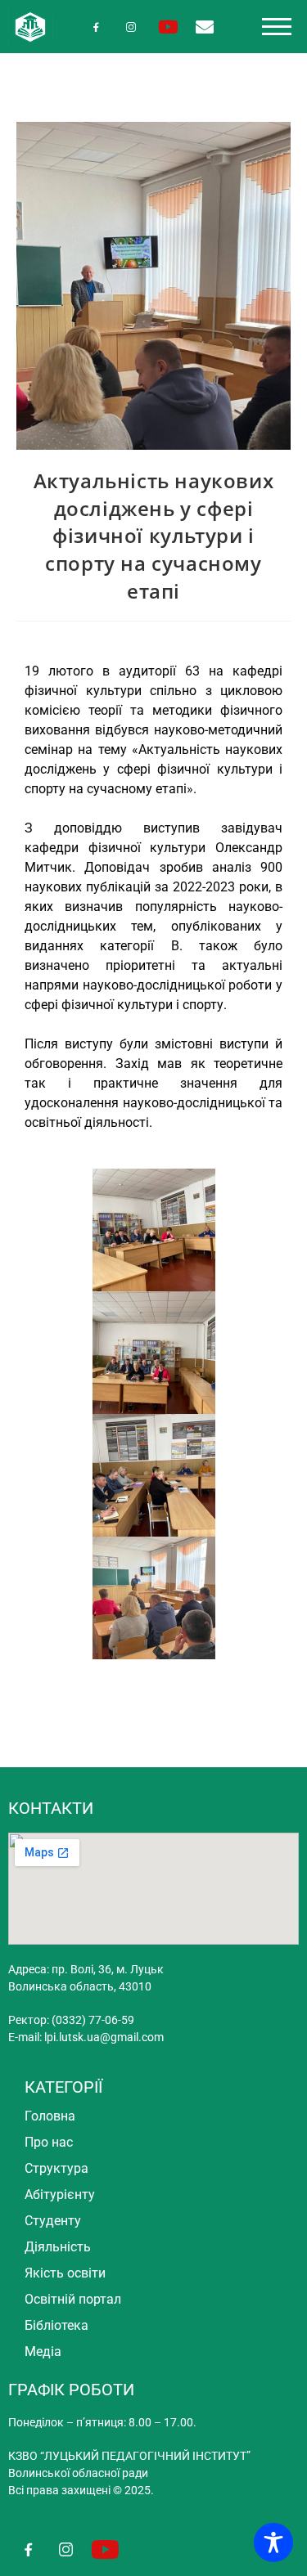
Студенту (53, 2221)
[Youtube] (168, 27)
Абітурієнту (60, 2195)
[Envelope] (205, 27)
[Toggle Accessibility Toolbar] (273, 2542)
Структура (56, 2168)
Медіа (43, 2352)
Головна (50, 2116)
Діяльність (58, 2247)
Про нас (49, 2142)
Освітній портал (73, 2299)
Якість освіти (65, 2273)
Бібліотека (56, 2325)
